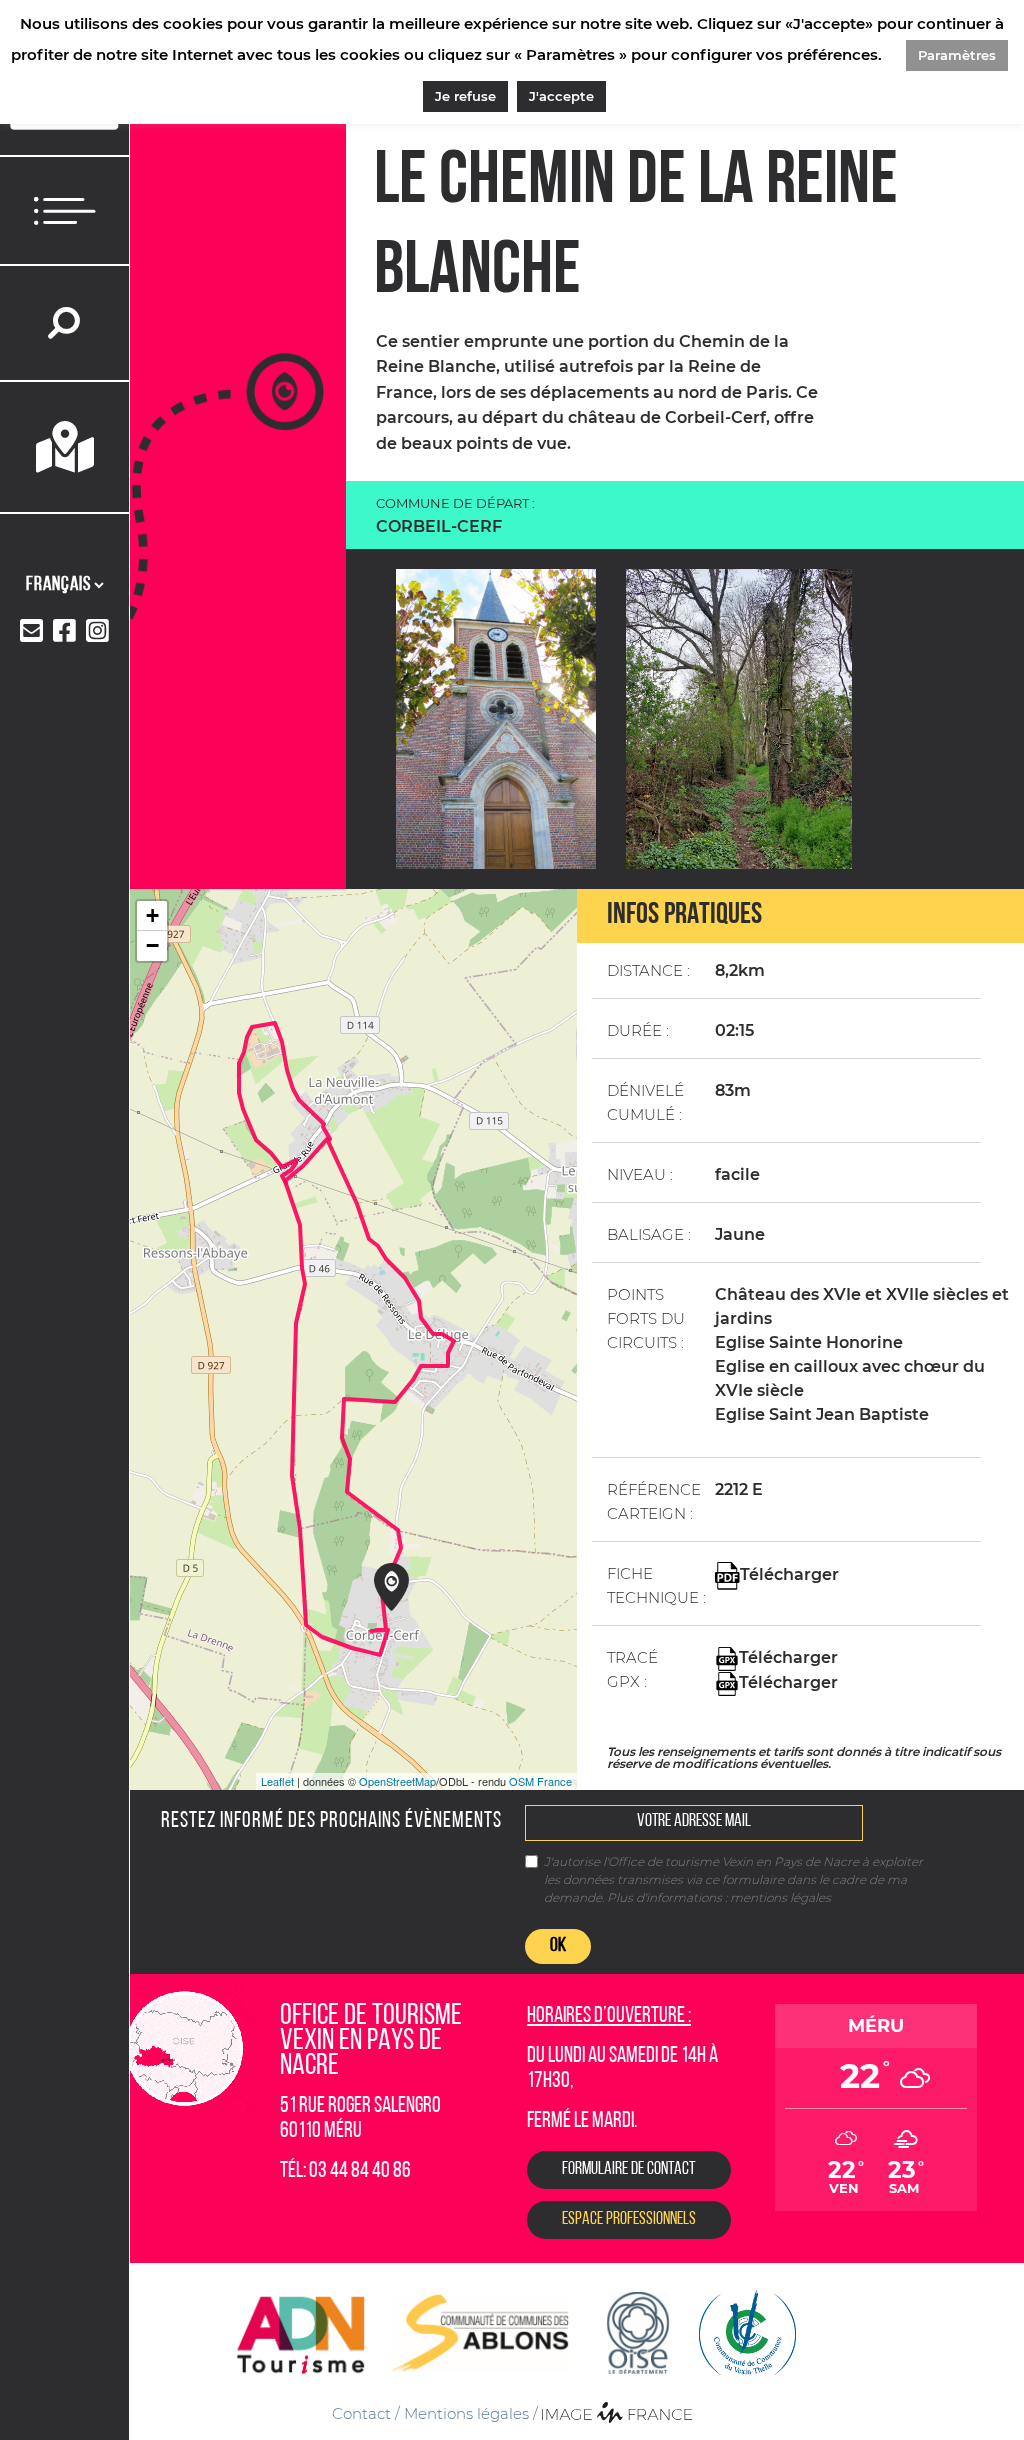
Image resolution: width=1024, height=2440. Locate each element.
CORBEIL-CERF (439, 526)
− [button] (152, 945)
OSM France (540, 1781)
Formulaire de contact (629, 2170)
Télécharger (789, 1575)
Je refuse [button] (465, 96)
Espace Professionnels (629, 2220)
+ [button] (152, 915)
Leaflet (277, 1781)
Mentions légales (466, 2413)
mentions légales (780, 1897)
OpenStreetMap (397, 1781)
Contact (361, 2413)
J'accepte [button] (561, 96)
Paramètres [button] (957, 55)
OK (558, 1946)
